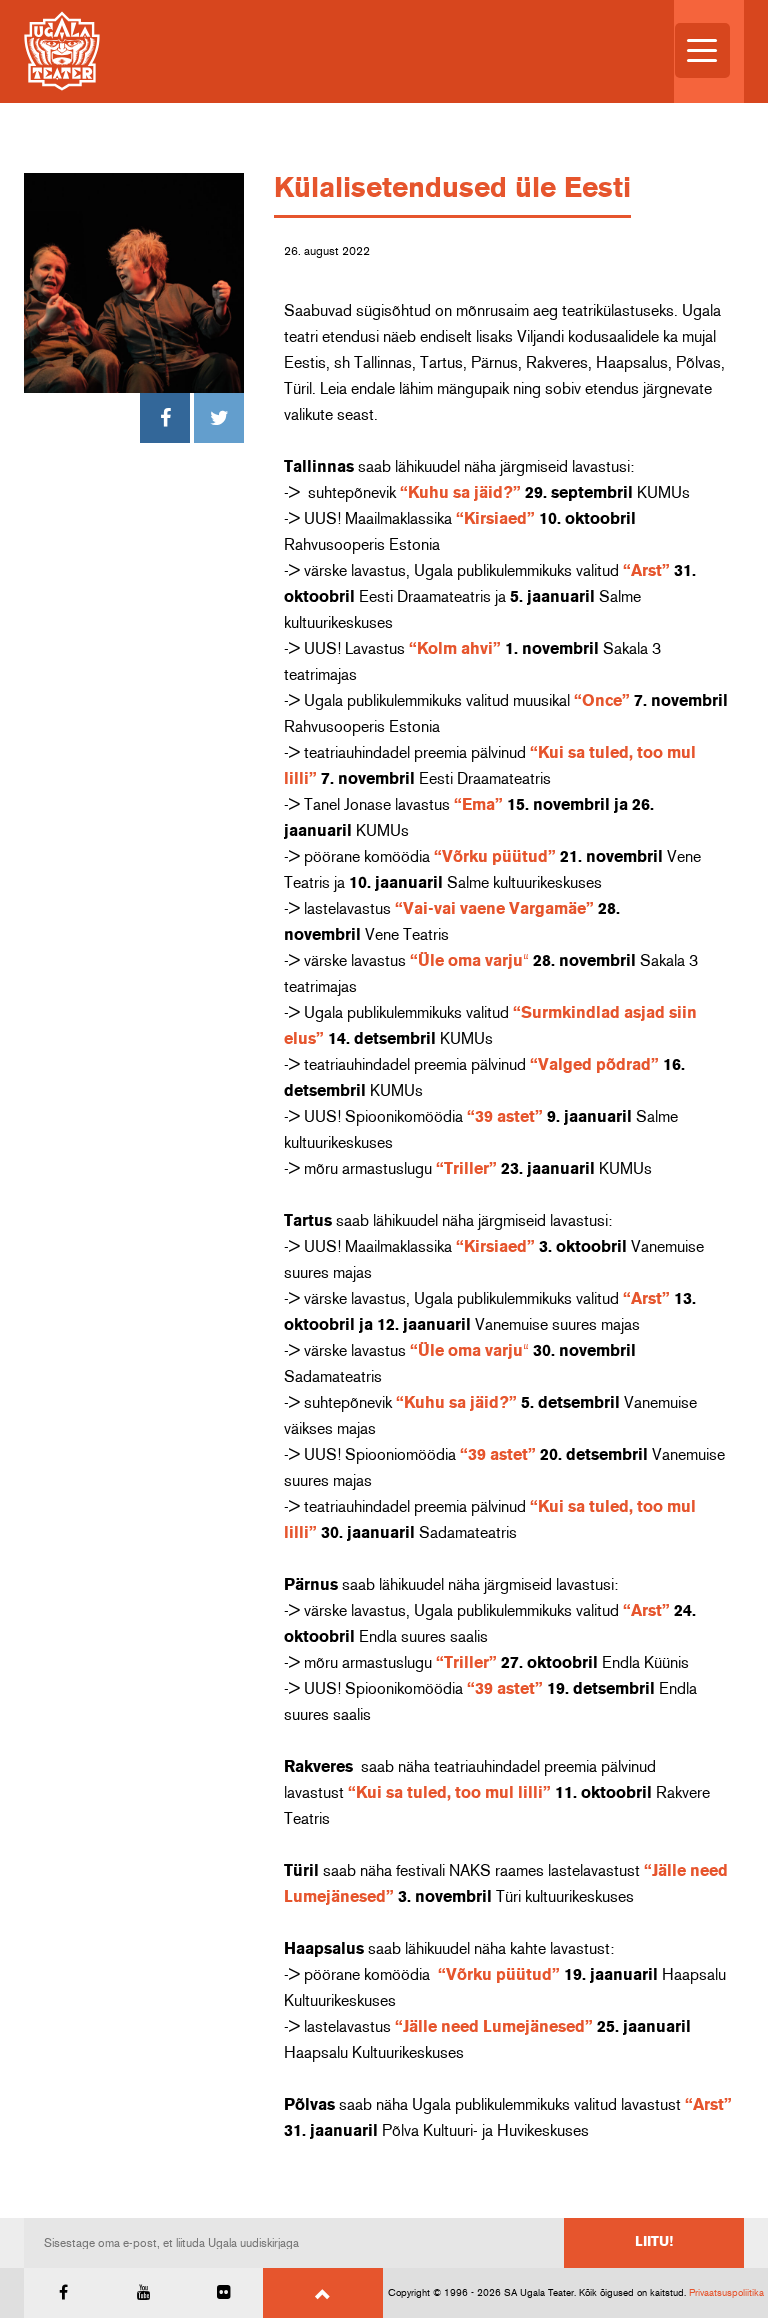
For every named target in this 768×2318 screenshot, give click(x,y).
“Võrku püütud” (495, 857)
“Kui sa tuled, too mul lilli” (449, 1793)
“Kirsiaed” (495, 519)
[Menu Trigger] (702, 50)
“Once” (602, 701)
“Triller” (466, 1169)
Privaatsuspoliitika (726, 2293)
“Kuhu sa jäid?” (460, 493)
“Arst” (646, 571)
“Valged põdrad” (594, 1065)
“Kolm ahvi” (455, 649)
